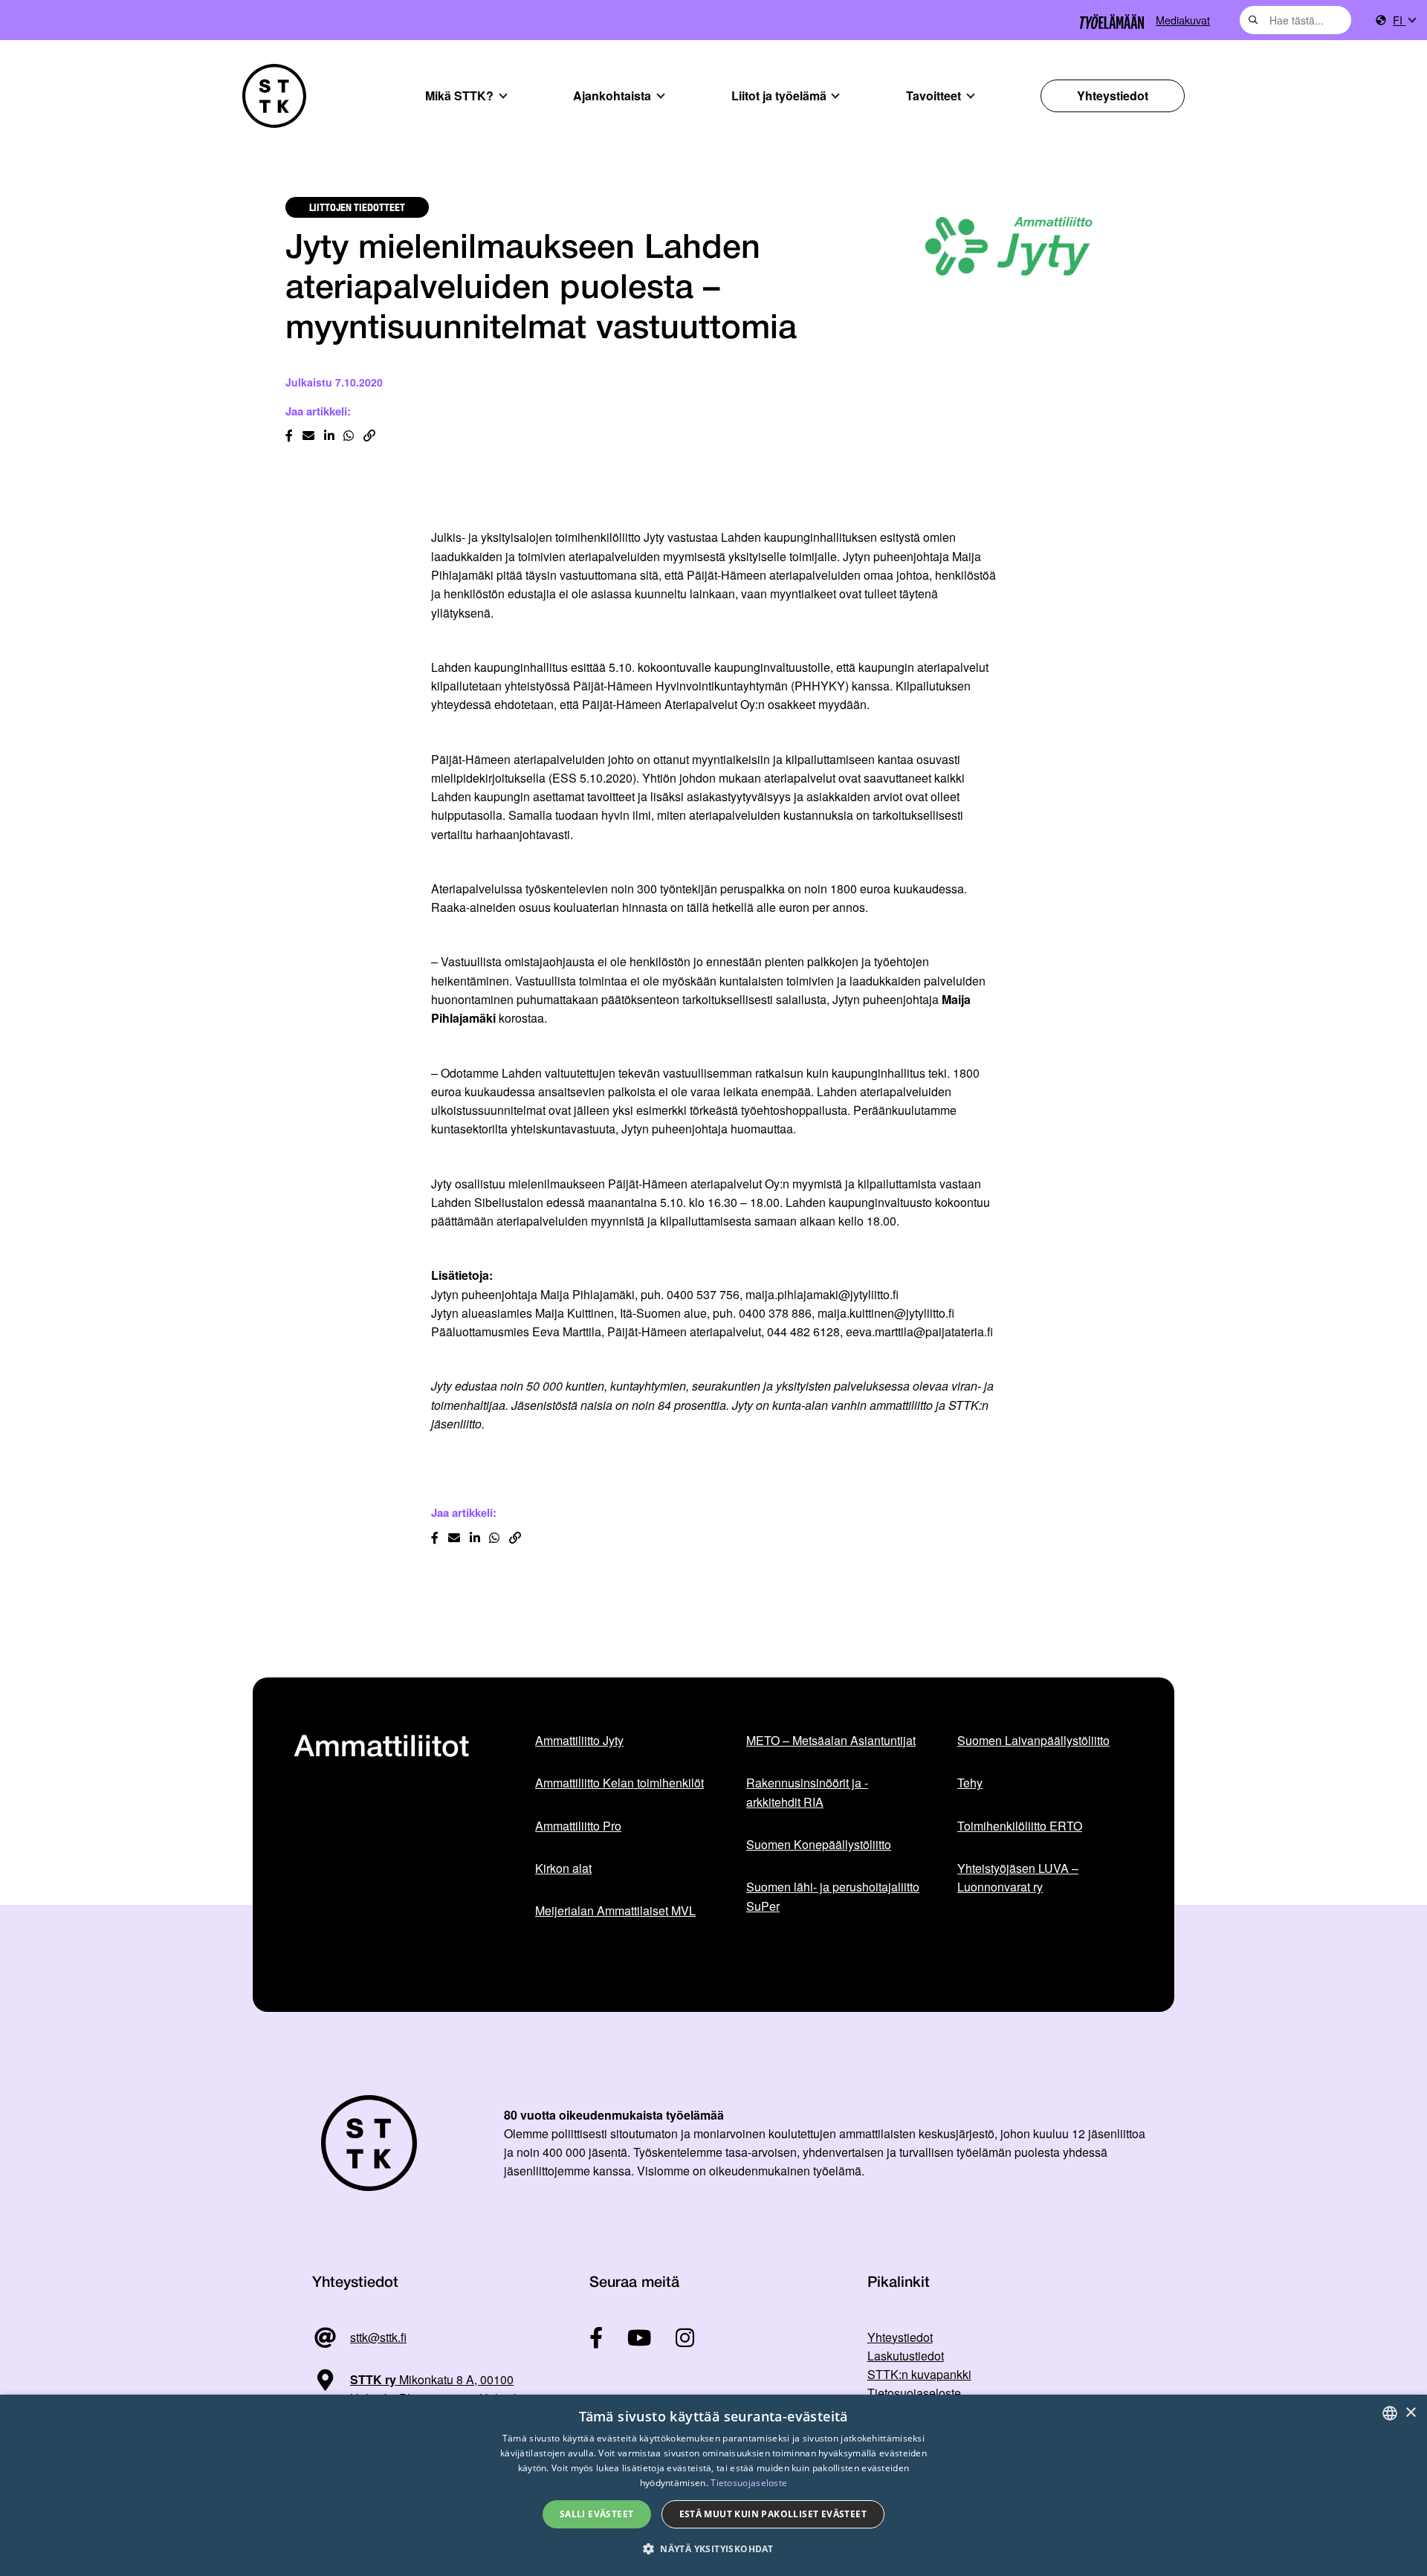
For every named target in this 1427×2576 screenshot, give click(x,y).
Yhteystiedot (1113, 96)
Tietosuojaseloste (914, 2393)
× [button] (1410, 2413)
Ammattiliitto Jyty (579, 1740)
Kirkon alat (563, 1868)
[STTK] (274, 96)
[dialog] (713, 2485)
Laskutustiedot (906, 2356)
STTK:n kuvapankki (919, 2374)
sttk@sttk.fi (378, 2337)
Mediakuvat (1183, 20)
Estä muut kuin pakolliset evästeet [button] (773, 2514)
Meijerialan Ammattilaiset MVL (615, 1910)
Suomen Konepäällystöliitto (819, 1844)
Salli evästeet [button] (597, 2514)
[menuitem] (1404, 20)
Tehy (970, 1783)
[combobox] (1295, 20)
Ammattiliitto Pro (578, 1826)
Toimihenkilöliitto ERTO (1020, 1826)
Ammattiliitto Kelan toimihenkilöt (619, 1783)
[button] (713, 2549)
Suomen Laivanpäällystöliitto (1033, 1740)
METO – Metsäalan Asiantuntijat (831, 1740)
